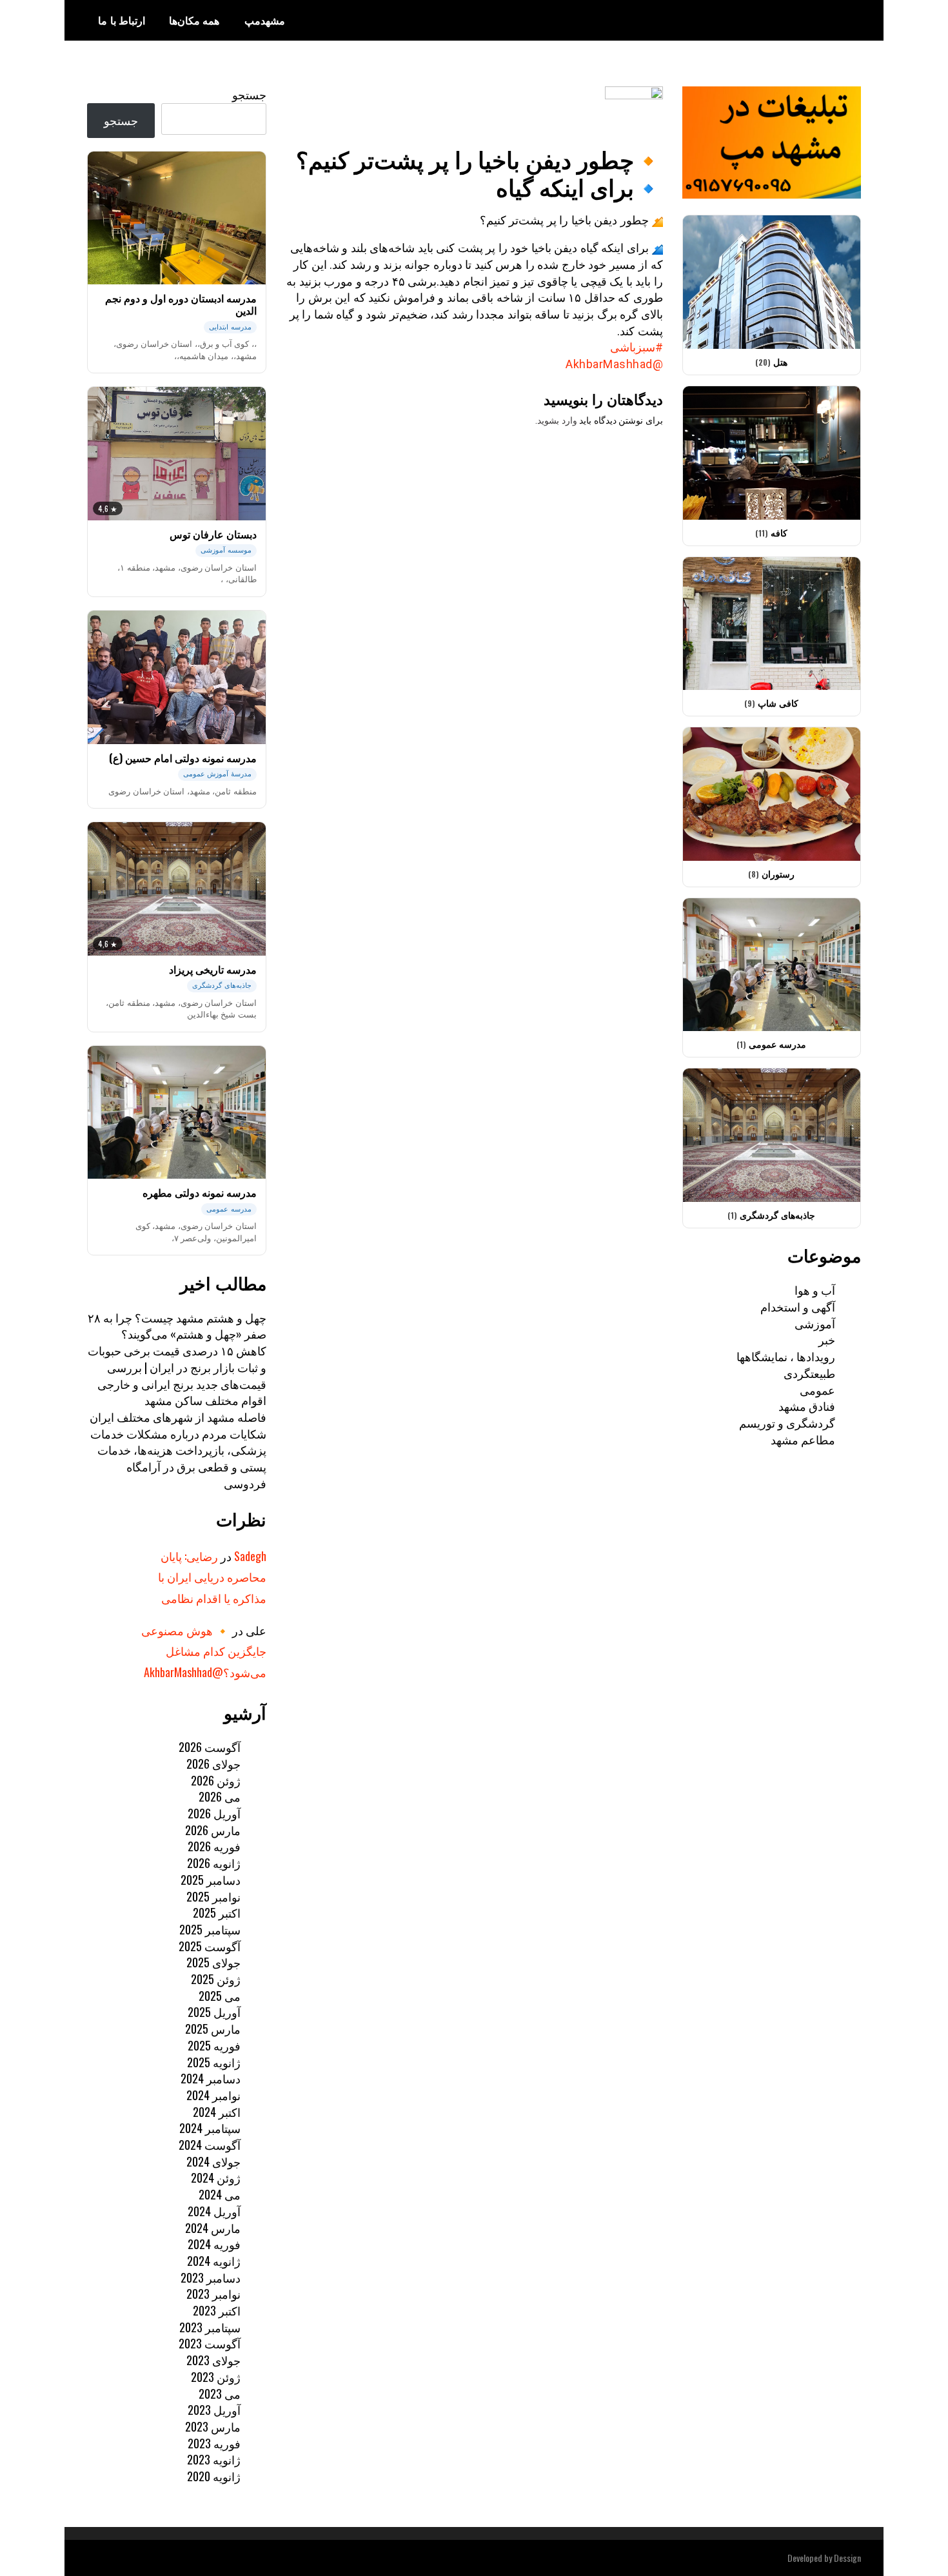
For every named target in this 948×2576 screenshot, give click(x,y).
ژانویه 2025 (214, 2062)
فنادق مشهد (807, 1406)
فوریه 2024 (214, 2244)
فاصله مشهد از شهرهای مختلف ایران (178, 1417)
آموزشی (815, 1323)
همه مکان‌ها (194, 20)
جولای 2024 (213, 2161)
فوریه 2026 (214, 1846)
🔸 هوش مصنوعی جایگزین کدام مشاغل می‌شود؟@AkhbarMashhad (204, 1651)
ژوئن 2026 (216, 1780)
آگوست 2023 (210, 2343)
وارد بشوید (557, 420)
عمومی (817, 1390)
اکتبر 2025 (217, 1912)
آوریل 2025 (214, 2012)
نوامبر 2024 (213, 2095)
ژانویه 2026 (214, 1863)
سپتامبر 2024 (210, 2128)
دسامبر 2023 (211, 2277)
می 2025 (220, 1996)
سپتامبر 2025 (210, 1929)
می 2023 (220, 2394)
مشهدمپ (265, 20)
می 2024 (220, 2194)
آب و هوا (815, 1290)
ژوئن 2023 (216, 2377)
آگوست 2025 (210, 1946)
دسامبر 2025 (211, 1880)
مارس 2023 (213, 2426)
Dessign (847, 2558)
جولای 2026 (213, 1764)
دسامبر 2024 (211, 2078)
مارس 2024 (213, 2228)
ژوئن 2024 (216, 2178)
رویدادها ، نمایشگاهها (786, 1356)
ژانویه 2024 (214, 2261)
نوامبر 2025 (213, 1896)
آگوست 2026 (210, 1747)
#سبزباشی (637, 347)
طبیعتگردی (809, 1373)
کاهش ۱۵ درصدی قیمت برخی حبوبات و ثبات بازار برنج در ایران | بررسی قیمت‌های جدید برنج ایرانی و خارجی (177, 1367)
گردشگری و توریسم (787, 1422)
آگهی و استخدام (798, 1306)
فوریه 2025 (214, 2045)
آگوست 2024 (210, 2145)
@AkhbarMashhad (614, 364)
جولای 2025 (213, 1962)
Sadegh (250, 1556)
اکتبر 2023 (217, 2310)
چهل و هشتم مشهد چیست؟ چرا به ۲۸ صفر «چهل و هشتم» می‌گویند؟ (177, 1326)
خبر (827, 1339)
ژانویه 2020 (214, 2476)
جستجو (249, 94)
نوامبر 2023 (213, 2294)
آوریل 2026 (214, 1813)
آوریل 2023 (214, 2410)
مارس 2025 (213, 2029)
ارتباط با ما (122, 20)
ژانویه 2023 (214, 2459)
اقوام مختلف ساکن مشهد (205, 1400)
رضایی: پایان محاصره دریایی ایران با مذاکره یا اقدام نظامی (212, 1577)
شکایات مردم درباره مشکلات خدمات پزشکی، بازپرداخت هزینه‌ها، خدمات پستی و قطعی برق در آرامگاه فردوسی (178, 1458)
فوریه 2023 (214, 2443)
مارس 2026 (213, 1830)
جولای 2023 (213, 2360)
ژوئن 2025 (216, 1979)
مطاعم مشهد (803, 1439)
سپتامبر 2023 (210, 2327)
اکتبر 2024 (217, 2112)
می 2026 (220, 1796)
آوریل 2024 (214, 2211)
